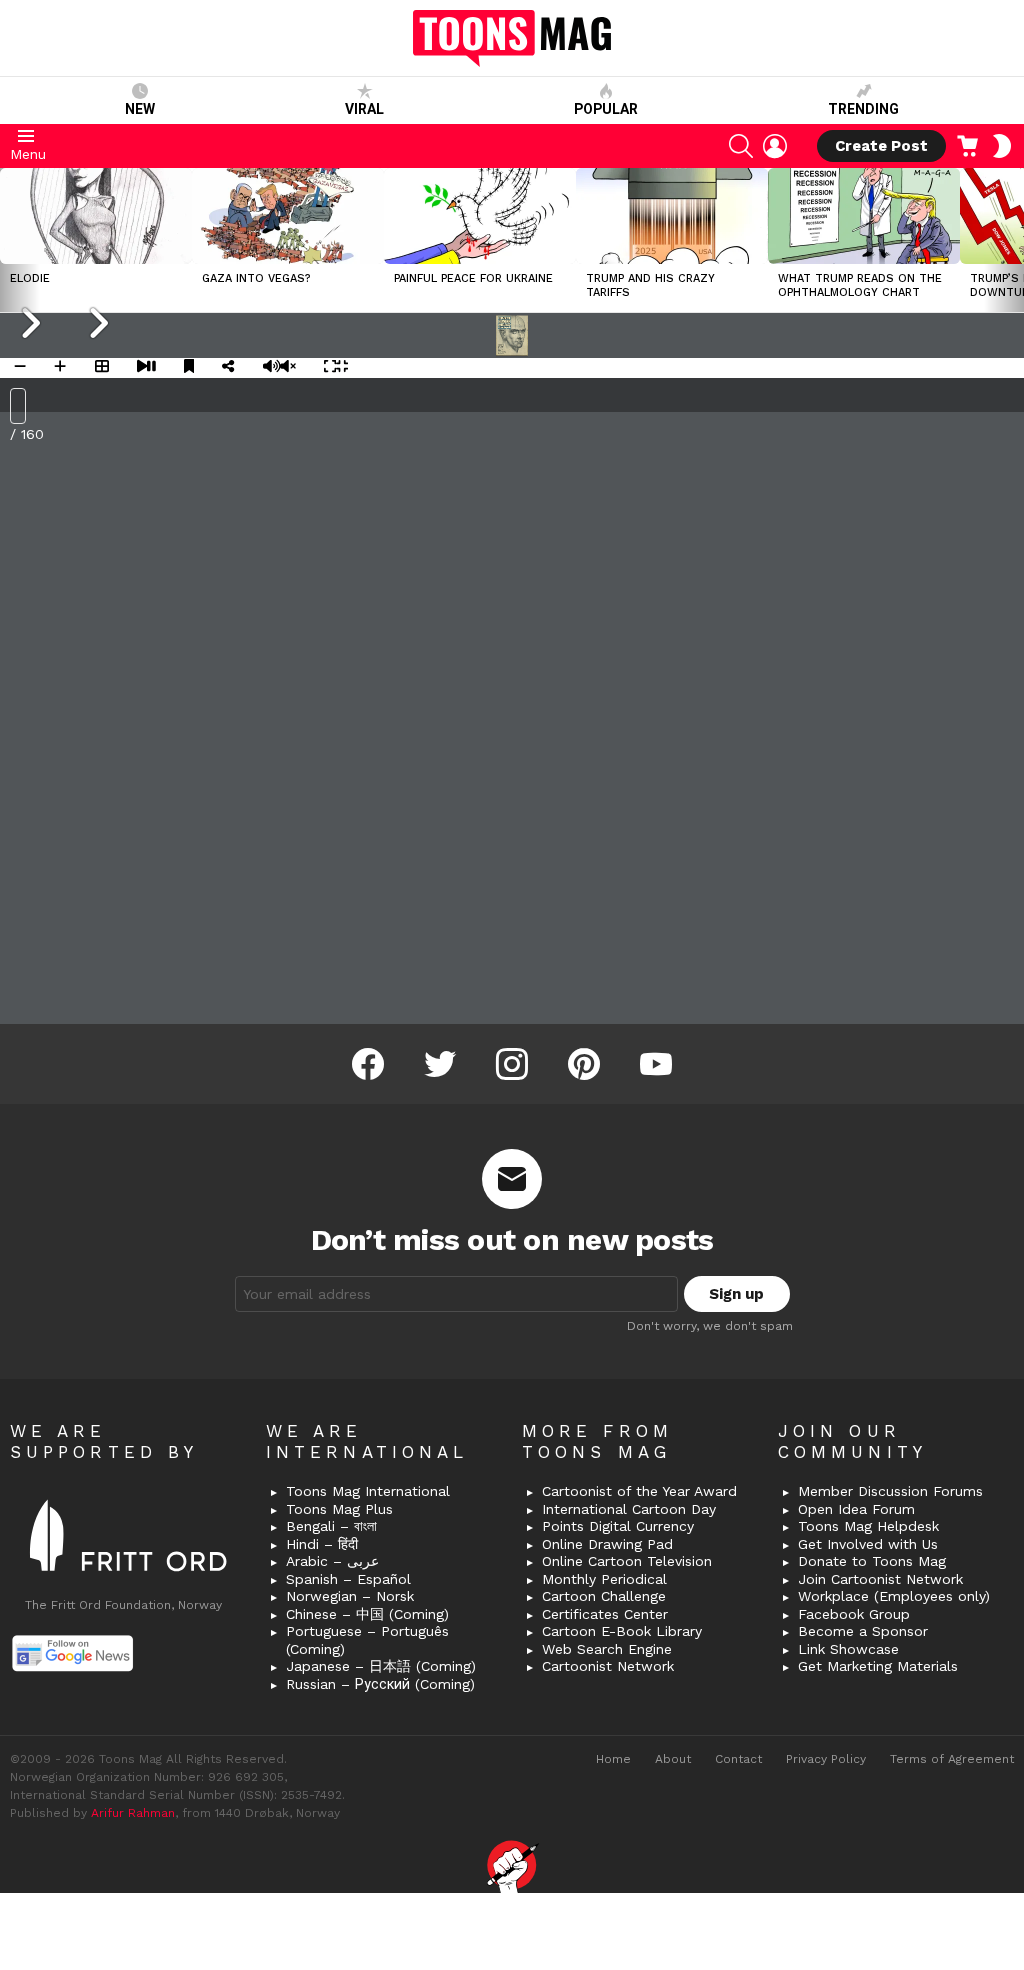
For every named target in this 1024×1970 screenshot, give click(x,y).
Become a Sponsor (863, 1631)
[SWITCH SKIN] (1002, 146)
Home (613, 1759)
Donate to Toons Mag (872, 1561)
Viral (364, 109)
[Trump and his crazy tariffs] (672, 216)
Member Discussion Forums (890, 1491)
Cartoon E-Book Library (622, 1631)
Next (1014, 240)
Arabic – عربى (332, 1561)
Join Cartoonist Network (880, 1579)
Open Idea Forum (856, 1509)
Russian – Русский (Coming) (380, 1684)
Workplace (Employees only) (894, 1596)
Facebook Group (854, 1614)
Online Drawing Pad (607, 1544)
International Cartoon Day (629, 1509)
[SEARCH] (741, 146)
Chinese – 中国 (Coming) (367, 1614)
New (140, 109)
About (673, 1759)
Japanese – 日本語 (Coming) (381, 1666)
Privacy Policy (826, 1759)
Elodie (30, 278)
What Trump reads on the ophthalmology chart (860, 285)
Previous (10, 240)
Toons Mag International (368, 1491)
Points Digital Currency (618, 1526)
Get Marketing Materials (878, 1666)
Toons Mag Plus (339, 1509)
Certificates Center (605, 1614)
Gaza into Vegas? (256, 278)
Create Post (881, 146)
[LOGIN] (775, 146)
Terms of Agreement (952, 1759)
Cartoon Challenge (604, 1596)
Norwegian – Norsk (350, 1596)
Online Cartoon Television (627, 1561)
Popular (606, 109)
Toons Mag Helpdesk (868, 1526)
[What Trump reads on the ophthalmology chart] (864, 216)
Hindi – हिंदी (322, 1544)
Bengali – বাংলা (331, 1526)
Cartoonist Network (608, 1666)
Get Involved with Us (868, 1544)
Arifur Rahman (133, 1813)
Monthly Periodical (604, 1579)
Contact (738, 1759)
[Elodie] (96, 216)
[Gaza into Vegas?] (288, 216)
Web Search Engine (607, 1649)
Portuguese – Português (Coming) (367, 1640)
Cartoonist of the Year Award (639, 1491)
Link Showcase (848, 1649)
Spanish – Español (348, 1579)
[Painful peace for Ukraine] (480, 216)
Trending (863, 109)
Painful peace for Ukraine (473, 278)
